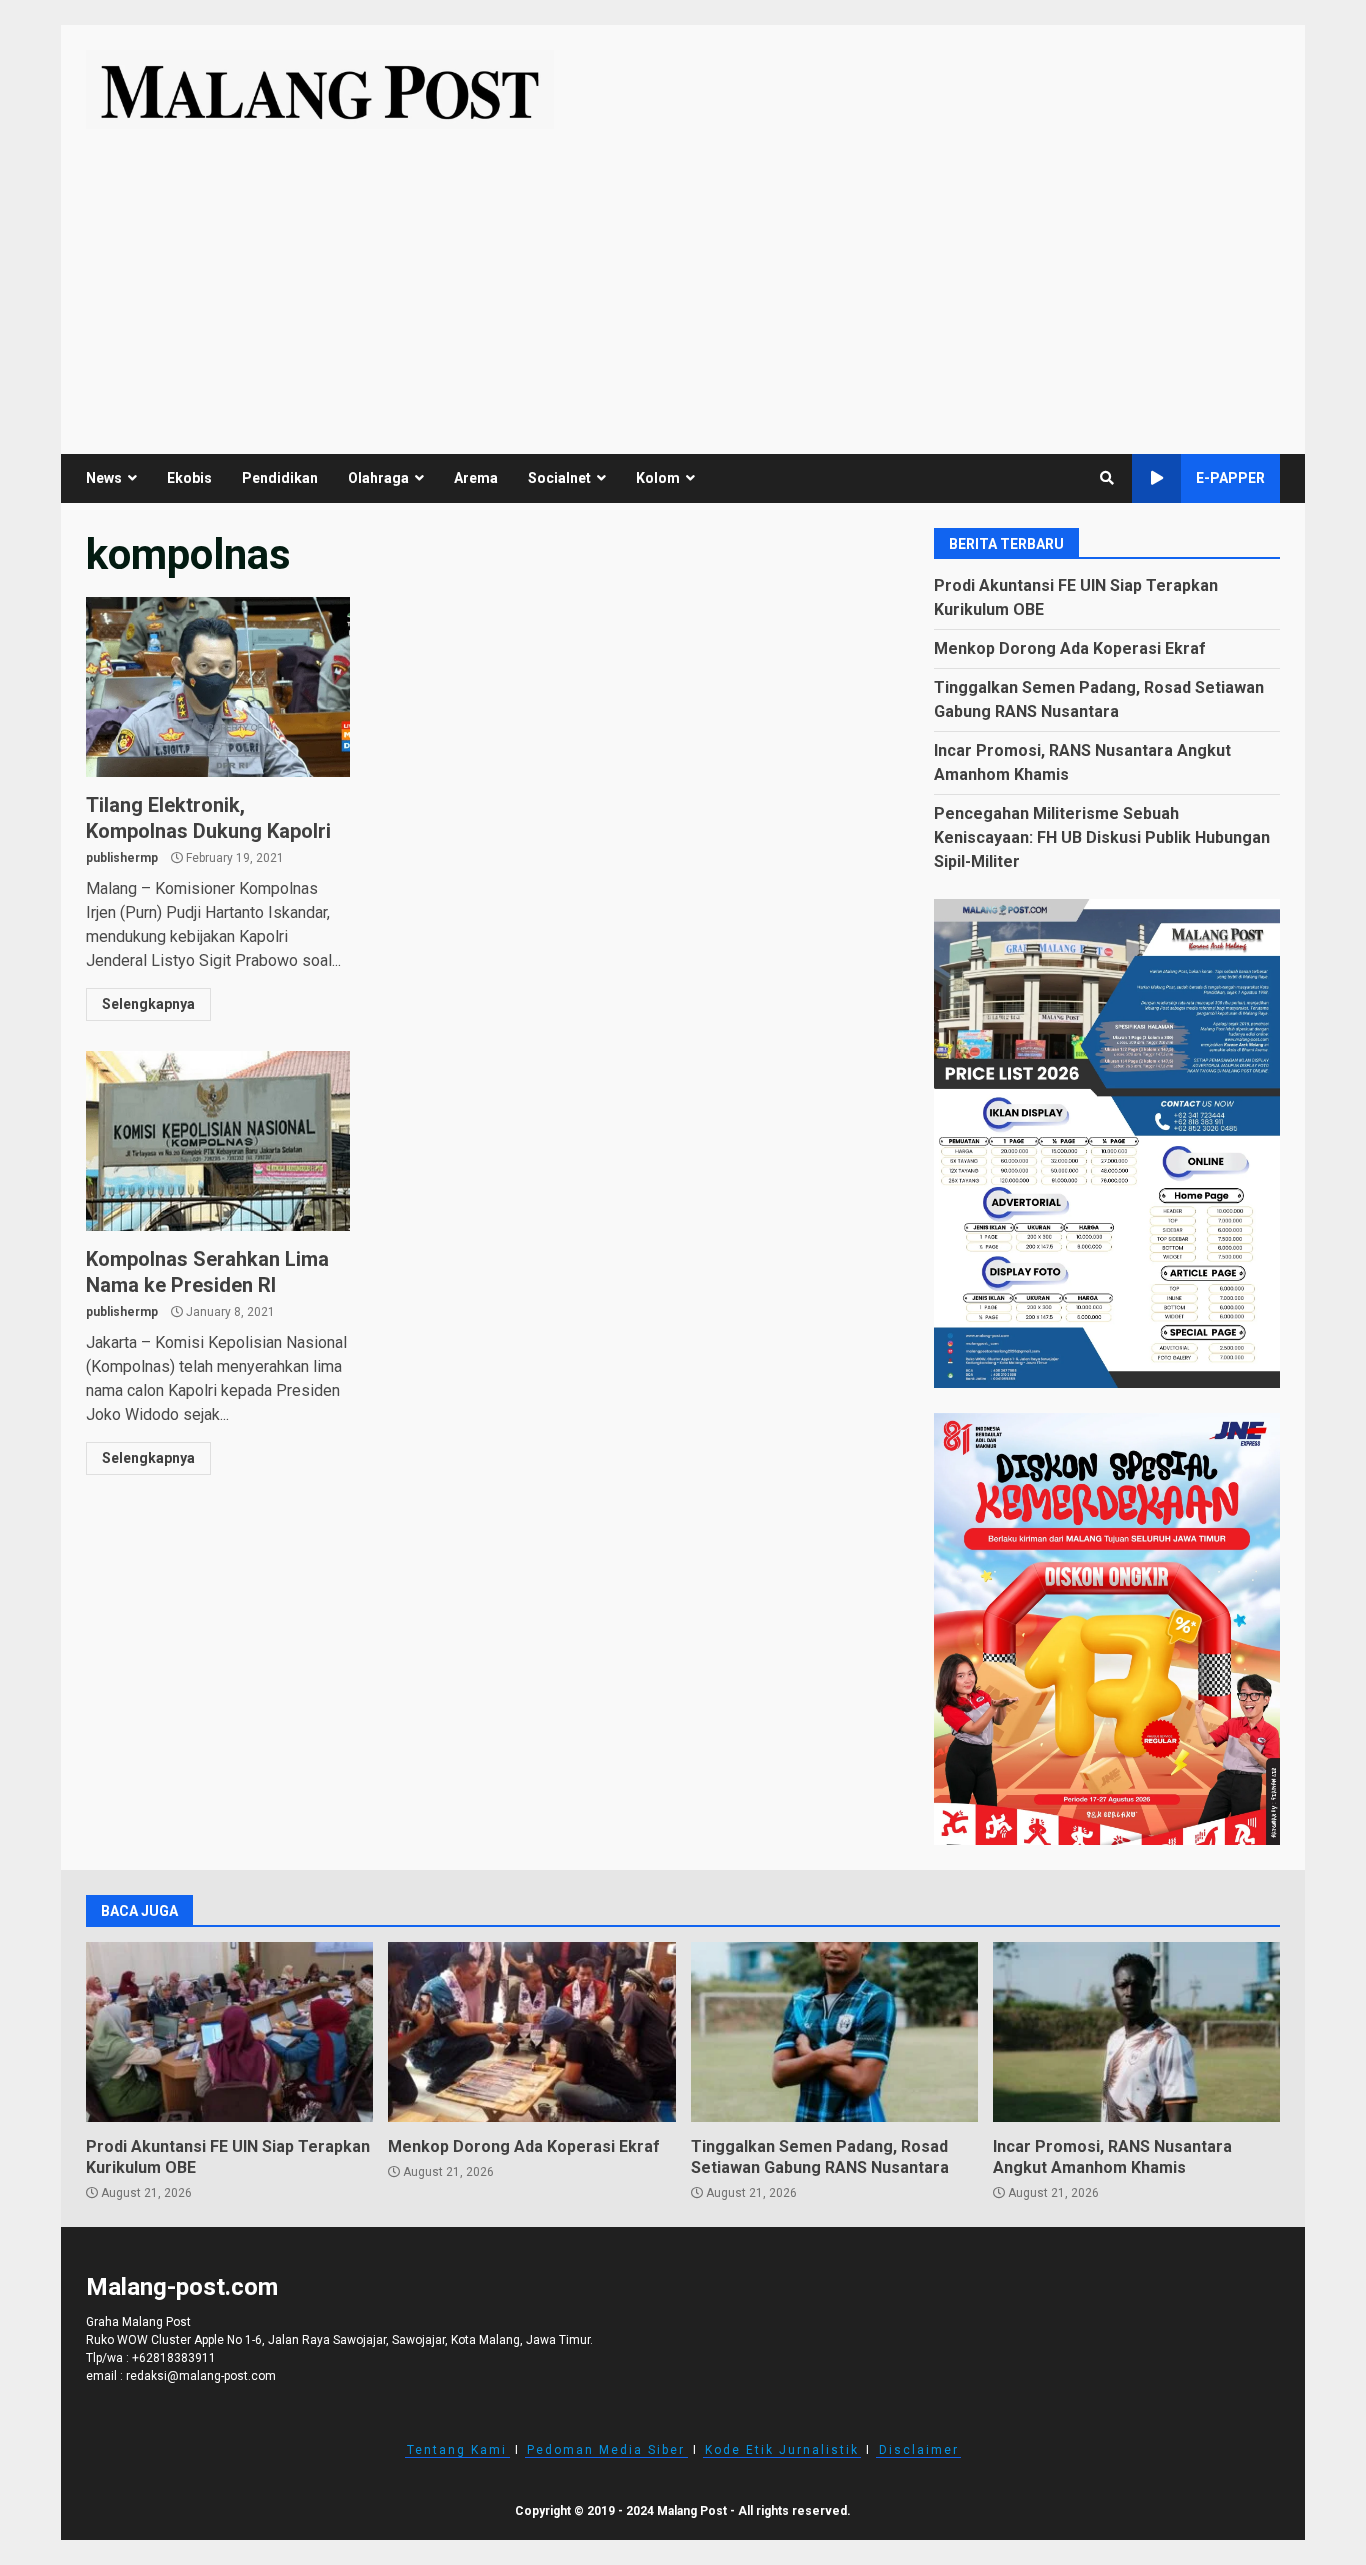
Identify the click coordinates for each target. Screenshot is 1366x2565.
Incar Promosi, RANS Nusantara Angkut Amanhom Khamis (1136, 2032)
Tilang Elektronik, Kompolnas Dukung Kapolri (218, 687)
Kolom (658, 478)
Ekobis (189, 478)
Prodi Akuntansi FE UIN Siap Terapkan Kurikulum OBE (229, 2032)
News (104, 478)
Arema (476, 478)
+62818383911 (174, 2358)
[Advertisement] (683, 279)
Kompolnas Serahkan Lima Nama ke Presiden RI (218, 1141)
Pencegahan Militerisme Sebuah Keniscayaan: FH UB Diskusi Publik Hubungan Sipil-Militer (1102, 837)
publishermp (122, 858)
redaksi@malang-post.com (201, 2376)
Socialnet (559, 478)
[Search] (1107, 478)
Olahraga (378, 478)
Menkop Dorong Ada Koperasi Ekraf (1070, 648)
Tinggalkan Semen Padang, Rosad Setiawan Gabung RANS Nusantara (834, 2032)
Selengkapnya (148, 1004)
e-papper (1230, 478)
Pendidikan (280, 478)
